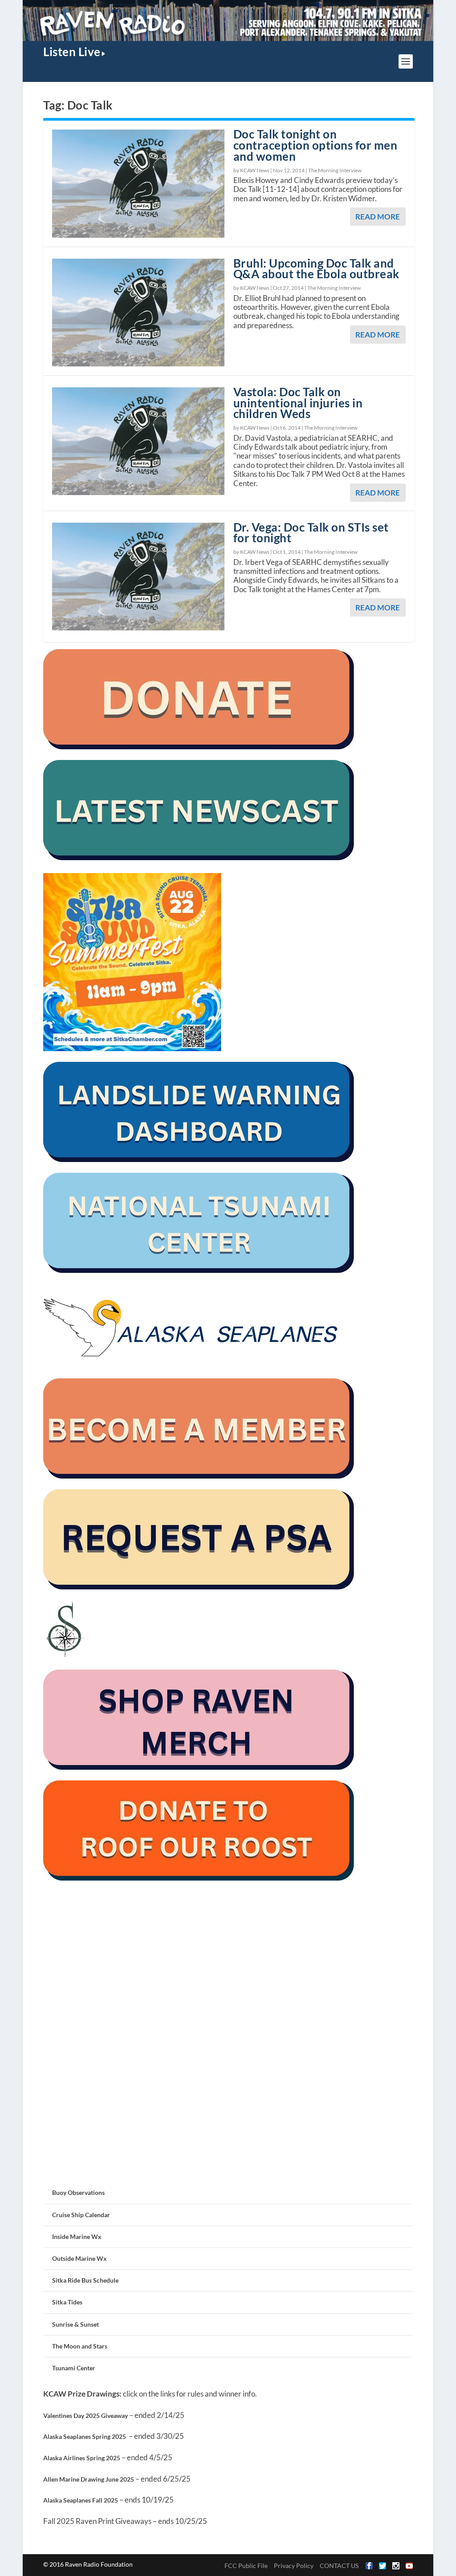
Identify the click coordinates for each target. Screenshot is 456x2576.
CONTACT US (339, 2566)
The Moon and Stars (80, 2346)
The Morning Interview (335, 170)
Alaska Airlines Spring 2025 (82, 2458)
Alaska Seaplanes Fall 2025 (81, 2500)
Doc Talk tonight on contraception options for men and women (316, 145)
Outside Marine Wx (79, 2258)
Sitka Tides (67, 2302)
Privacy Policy (294, 2566)
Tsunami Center (74, 2368)
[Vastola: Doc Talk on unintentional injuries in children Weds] (138, 441)
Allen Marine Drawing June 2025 (89, 2479)
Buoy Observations (78, 2192)
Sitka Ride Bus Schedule (85, 2280)
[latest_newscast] (199, 858)
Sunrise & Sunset (75, 2324)
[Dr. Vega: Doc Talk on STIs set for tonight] (138, 577)
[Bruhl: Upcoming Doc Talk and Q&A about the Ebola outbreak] (138, 313)
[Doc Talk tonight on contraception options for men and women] (138, 183)
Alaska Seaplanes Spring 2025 (85, 2436)
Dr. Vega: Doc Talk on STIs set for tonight (311, 533)
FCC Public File (246, 2566)
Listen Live (72, 52)
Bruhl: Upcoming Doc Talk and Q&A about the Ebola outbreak (316, 269)
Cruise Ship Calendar (81, 2215)
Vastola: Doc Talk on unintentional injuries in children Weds (298, 403)
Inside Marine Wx (77, 2237)
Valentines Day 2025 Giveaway (85, 2416)
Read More (378, 217)
